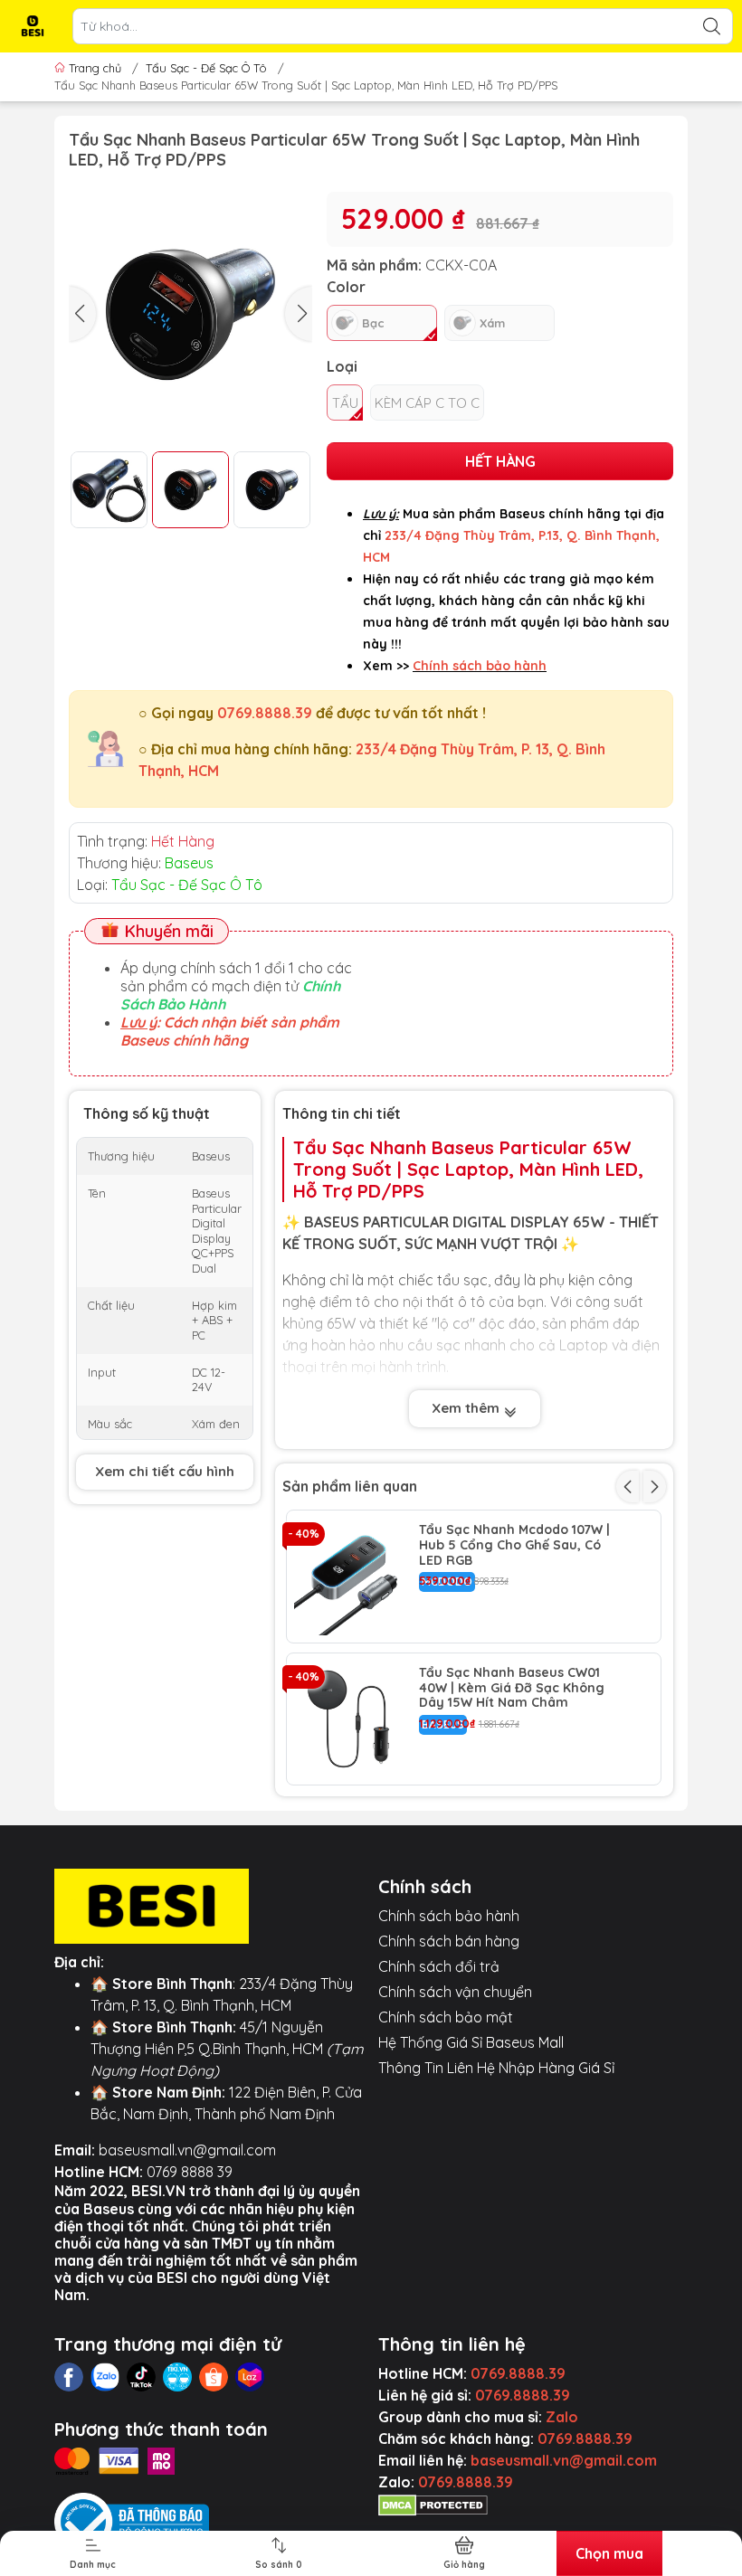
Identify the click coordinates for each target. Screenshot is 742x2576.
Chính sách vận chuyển (455, 1992)
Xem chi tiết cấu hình (165, 1471)
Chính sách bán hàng (449, 1941)
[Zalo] (105, 2377)
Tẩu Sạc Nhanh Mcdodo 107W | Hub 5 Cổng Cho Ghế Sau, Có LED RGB (514, 1545)
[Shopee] (214, 2377)
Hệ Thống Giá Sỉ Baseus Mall (471, 2042)
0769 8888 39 (190, 2172)
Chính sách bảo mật (446, 2017)
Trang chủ (95, 68)
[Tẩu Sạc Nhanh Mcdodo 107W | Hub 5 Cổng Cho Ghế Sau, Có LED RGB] (353, 1577)
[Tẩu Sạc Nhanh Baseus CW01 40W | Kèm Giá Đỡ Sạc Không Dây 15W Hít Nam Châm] (353, 1719)
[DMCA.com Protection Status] (433, 2504)
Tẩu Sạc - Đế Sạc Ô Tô (206, 68)
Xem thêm (467, 1408)
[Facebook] (69, 2377)
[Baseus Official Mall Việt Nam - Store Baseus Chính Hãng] (33, 26)
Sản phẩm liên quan (350, 1486)
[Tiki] (177, 2377)
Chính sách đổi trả (439, 1966)
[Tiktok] (141, 2377)
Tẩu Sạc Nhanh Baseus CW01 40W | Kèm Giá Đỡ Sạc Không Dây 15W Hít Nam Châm (512, 1688)
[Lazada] (250, 2377)
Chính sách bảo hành (449, 1916)
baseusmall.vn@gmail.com (187, 2150)
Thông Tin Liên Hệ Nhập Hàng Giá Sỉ (496, 2068)
